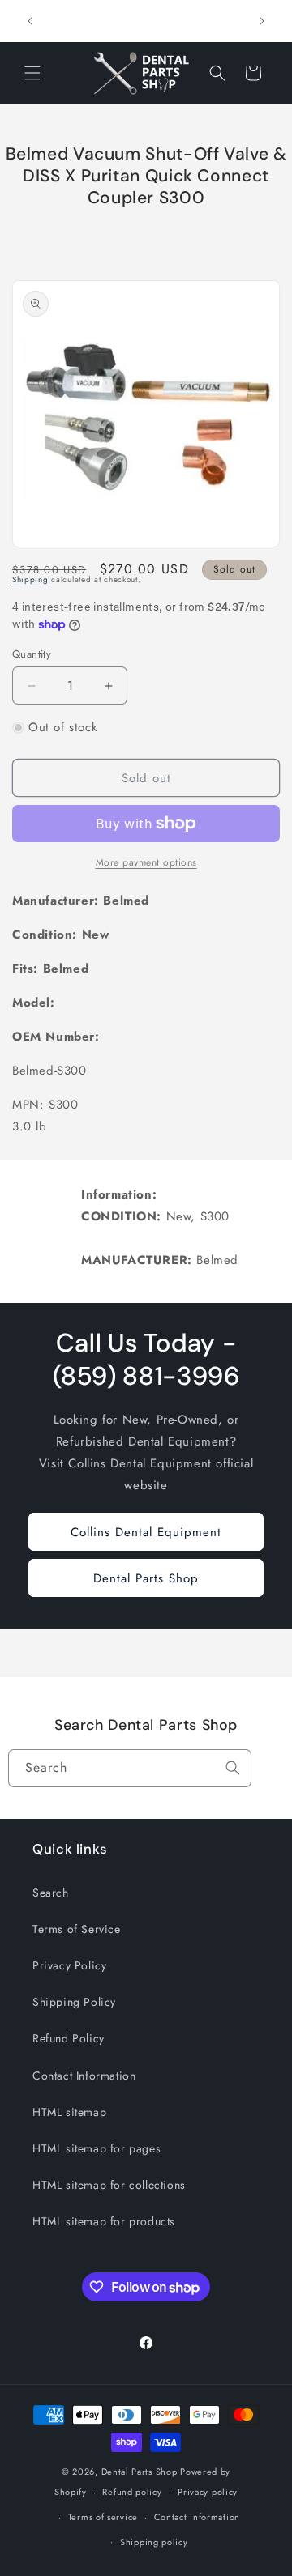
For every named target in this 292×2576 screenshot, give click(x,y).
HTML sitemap (69, 2112)
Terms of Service (77, 1929)
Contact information (197, 2517)
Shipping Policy (74, 2002)
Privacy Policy (69, 1965)
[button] (32, 73)
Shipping (30, 579)
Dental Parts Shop (146, 1578)
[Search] (233, 1768)
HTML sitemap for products (104, 2221)
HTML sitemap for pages (97, 2148)
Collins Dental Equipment (146, 1532)
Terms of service (103, 2517)
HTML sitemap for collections (109, 2185)
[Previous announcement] (30, 21)
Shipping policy (154, 2542)
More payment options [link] (146, 862)
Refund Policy (69, 2038)
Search (51, 1893)
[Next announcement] (262, 21)
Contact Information (84, 2076)
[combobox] (130, 1768)
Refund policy (132, 2492)
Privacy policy (208, 2492)
